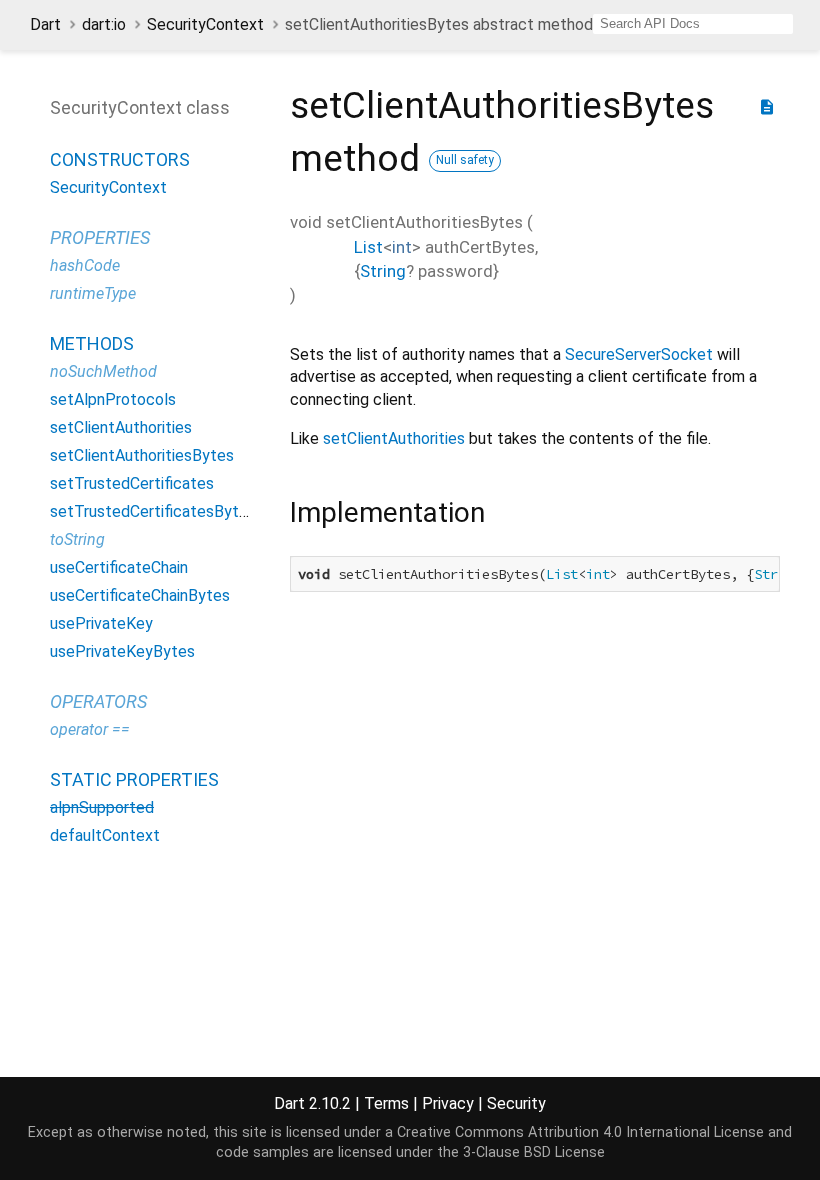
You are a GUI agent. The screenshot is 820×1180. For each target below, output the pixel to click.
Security (516, 1103)
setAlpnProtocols (113, 399)
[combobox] (693, 24)
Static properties (134, 779)
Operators (98, 701)
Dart (45, 24)
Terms (386, 1103)
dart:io (104, 24)
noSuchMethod (103, 371)
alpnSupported (102, 807)
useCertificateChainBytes (140, 595)
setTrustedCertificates (132, 483)
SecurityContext (205, 24)
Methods (92, 343)
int (402, 247)
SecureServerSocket (639, 354)
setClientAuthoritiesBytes (142, 455)
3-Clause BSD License (534, 1152)
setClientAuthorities (121, 427)
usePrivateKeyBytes (122, 651)
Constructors (120, 159)
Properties (100, 237)
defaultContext (105, 835)
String (383, 271)
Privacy (448, 1103)
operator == (90, 729)
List (368, 247)
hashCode (85, 265)
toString (77, 539)
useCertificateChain (119, 567)
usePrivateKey (101, 623)
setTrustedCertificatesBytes (153, 511)
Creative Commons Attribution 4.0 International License (580, 1132)
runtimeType (93, 293)
